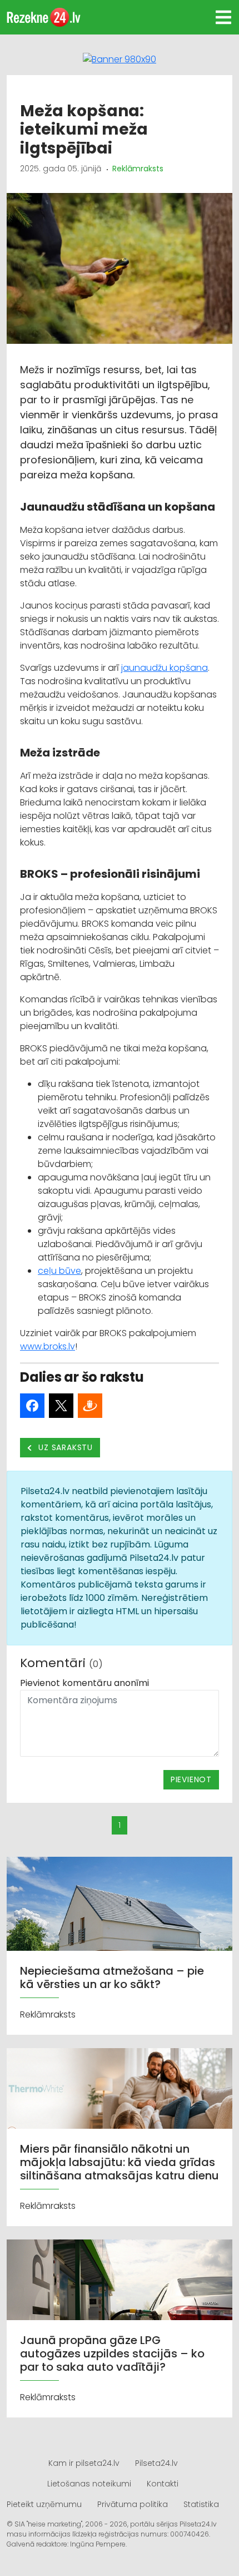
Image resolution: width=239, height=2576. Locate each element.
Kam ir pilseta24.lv (84, 2463)
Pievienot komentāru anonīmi (84, 1683)
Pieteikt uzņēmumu (44, 2504)
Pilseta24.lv (156, 2463)
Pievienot (191, 1779)
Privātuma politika (133, 2504)
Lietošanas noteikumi (89, 2484)
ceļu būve (59, 1271)
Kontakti (163, 2484)
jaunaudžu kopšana (165, 668)
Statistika (201, 2504)
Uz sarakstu (65, 1447)
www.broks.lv (48, 1346)
